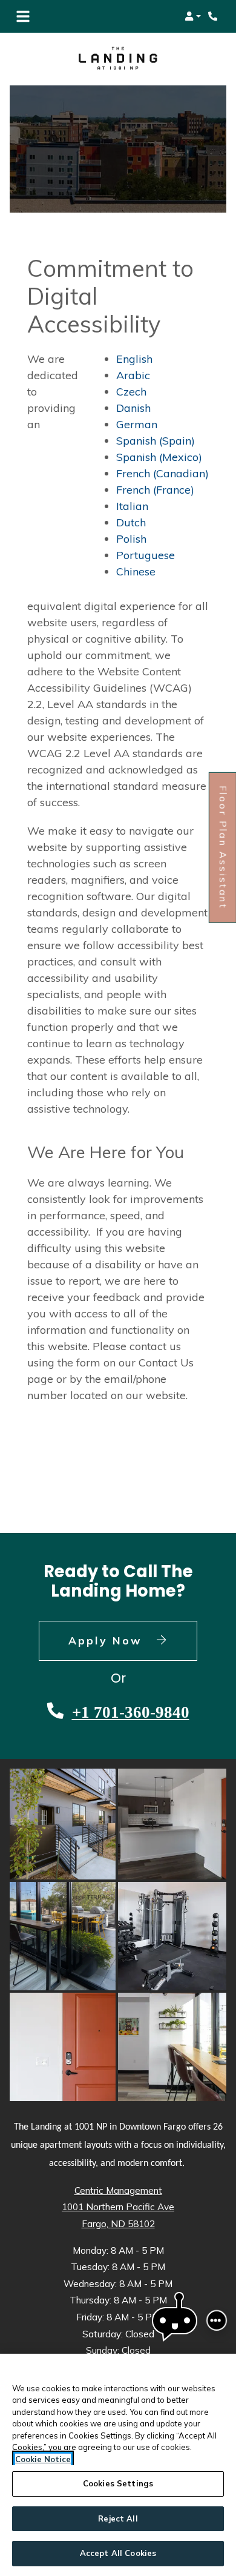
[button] (193, 16)
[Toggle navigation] (23, 16)
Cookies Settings (118, 2483)
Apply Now (133, 1640)
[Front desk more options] (217, 2320)
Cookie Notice (43, 2459)
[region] (118, 2465)
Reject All (118, 2518)
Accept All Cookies (118, 2553)
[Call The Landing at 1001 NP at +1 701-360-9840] (214, 16)
